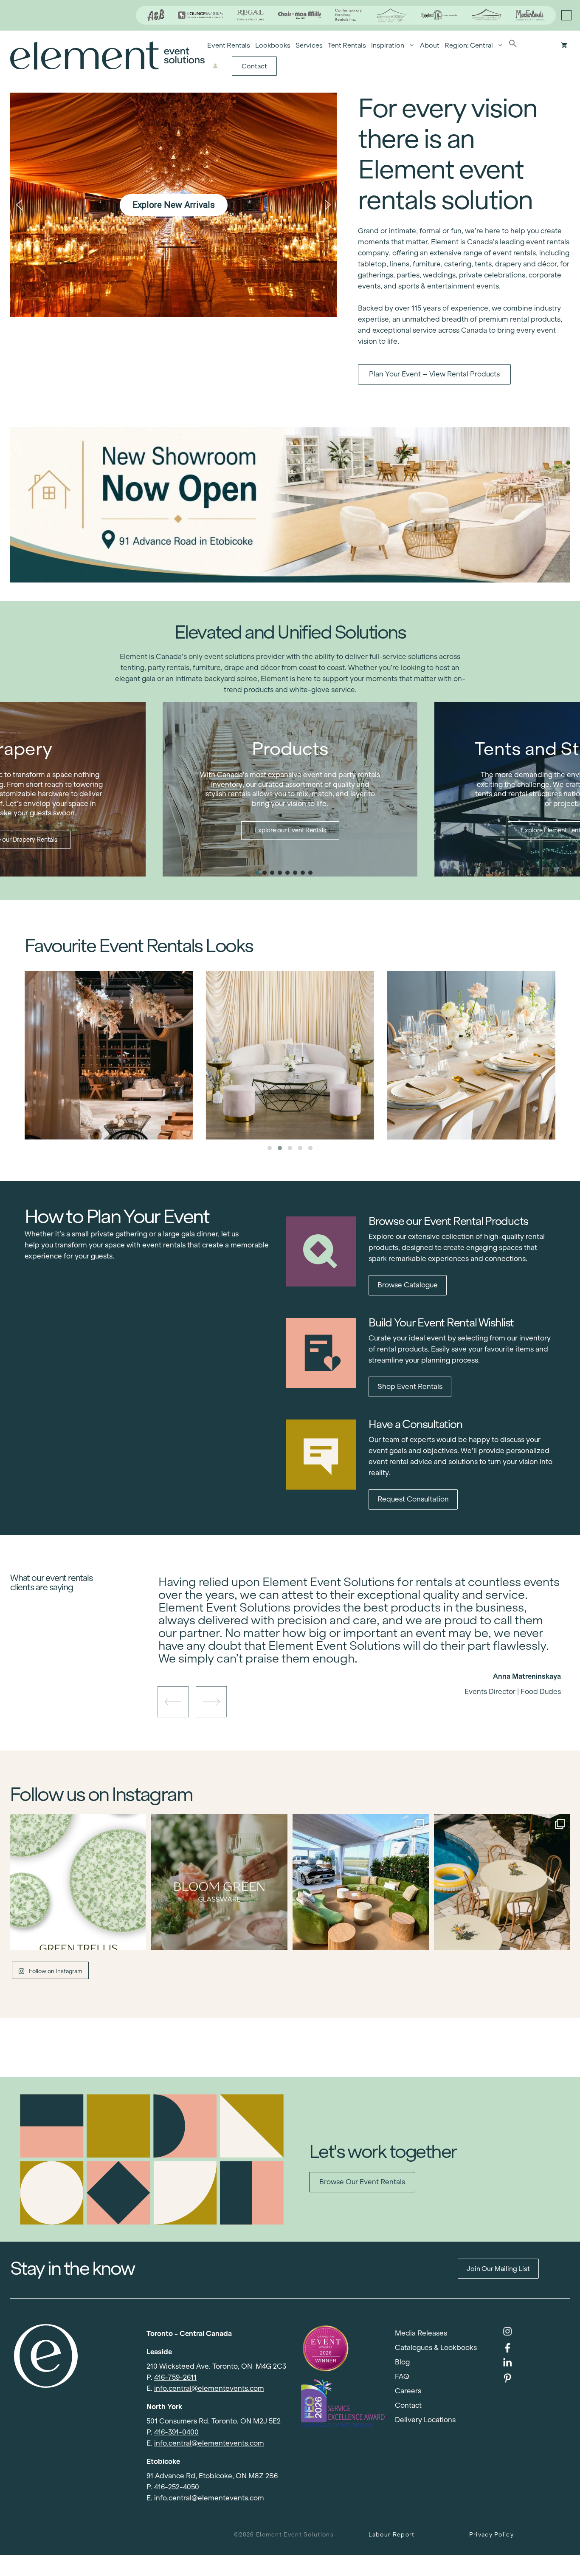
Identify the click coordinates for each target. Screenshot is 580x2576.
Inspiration (388, 45)
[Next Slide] (366, 1662)
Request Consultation (413, 1499)
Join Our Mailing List (498, 2269)
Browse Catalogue (408, 1285)
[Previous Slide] (354, 1662)
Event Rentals (229, 45)
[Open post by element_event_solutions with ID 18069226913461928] (361, 1882)
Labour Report (392, 2535)
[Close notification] (566, 15)
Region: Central (469, 45)
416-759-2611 (175, 2377)
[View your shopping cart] (564, 45)
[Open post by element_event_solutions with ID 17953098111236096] (219, 1882)
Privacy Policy (491, 2535)
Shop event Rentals (410, 1387)
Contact (254, 66)
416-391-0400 (176, 2432)
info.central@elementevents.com (209, 2388)
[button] (513, 45)
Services (309, 45)
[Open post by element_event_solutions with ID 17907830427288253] (78, 1882)
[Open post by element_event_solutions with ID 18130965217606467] (502, 1882)
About (430, 45)
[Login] (215, 66)
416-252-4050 (177, 2487)
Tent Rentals (347, 45)
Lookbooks (273, 45)
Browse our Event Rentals (362, 2182)
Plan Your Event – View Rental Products (434, 374)
